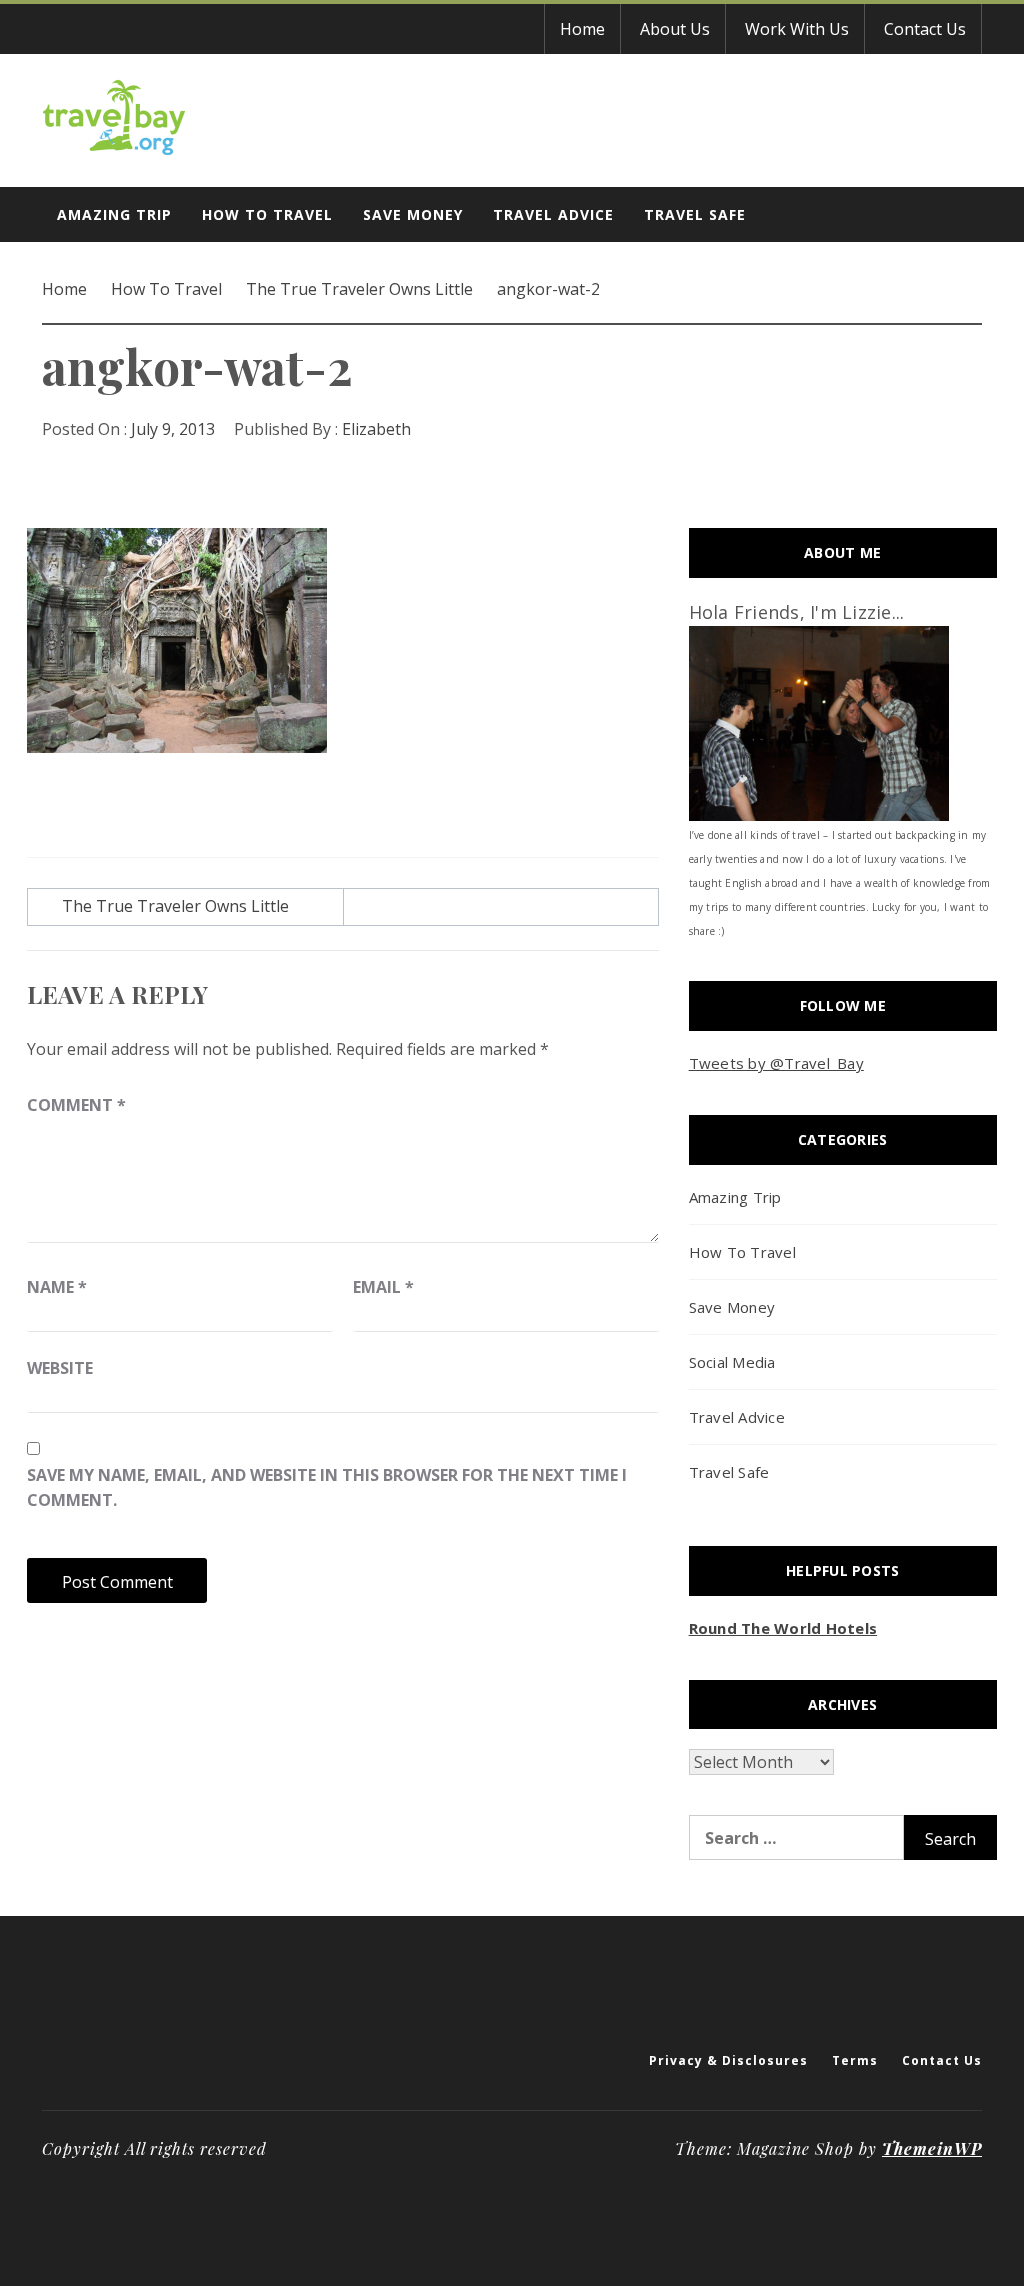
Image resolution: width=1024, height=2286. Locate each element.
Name (57, 1287)
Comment (76, 1105)
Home (582, 29)
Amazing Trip (114, 214)
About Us (675, 29)
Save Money (413, 214)
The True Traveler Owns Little (175, 906)
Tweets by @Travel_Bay (776, 1063)
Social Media (732, 1362)
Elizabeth (376, 429)
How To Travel (267, 214)
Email (383, 1287)
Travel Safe (695, 214)
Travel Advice (553, 214)
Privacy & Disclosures (728, 2060)
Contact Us (925, 29)
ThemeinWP (932, 2148)
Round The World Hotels (783, 1628)
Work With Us (797, 29)
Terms (855, 2060)
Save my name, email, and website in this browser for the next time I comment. (327, 1488)
